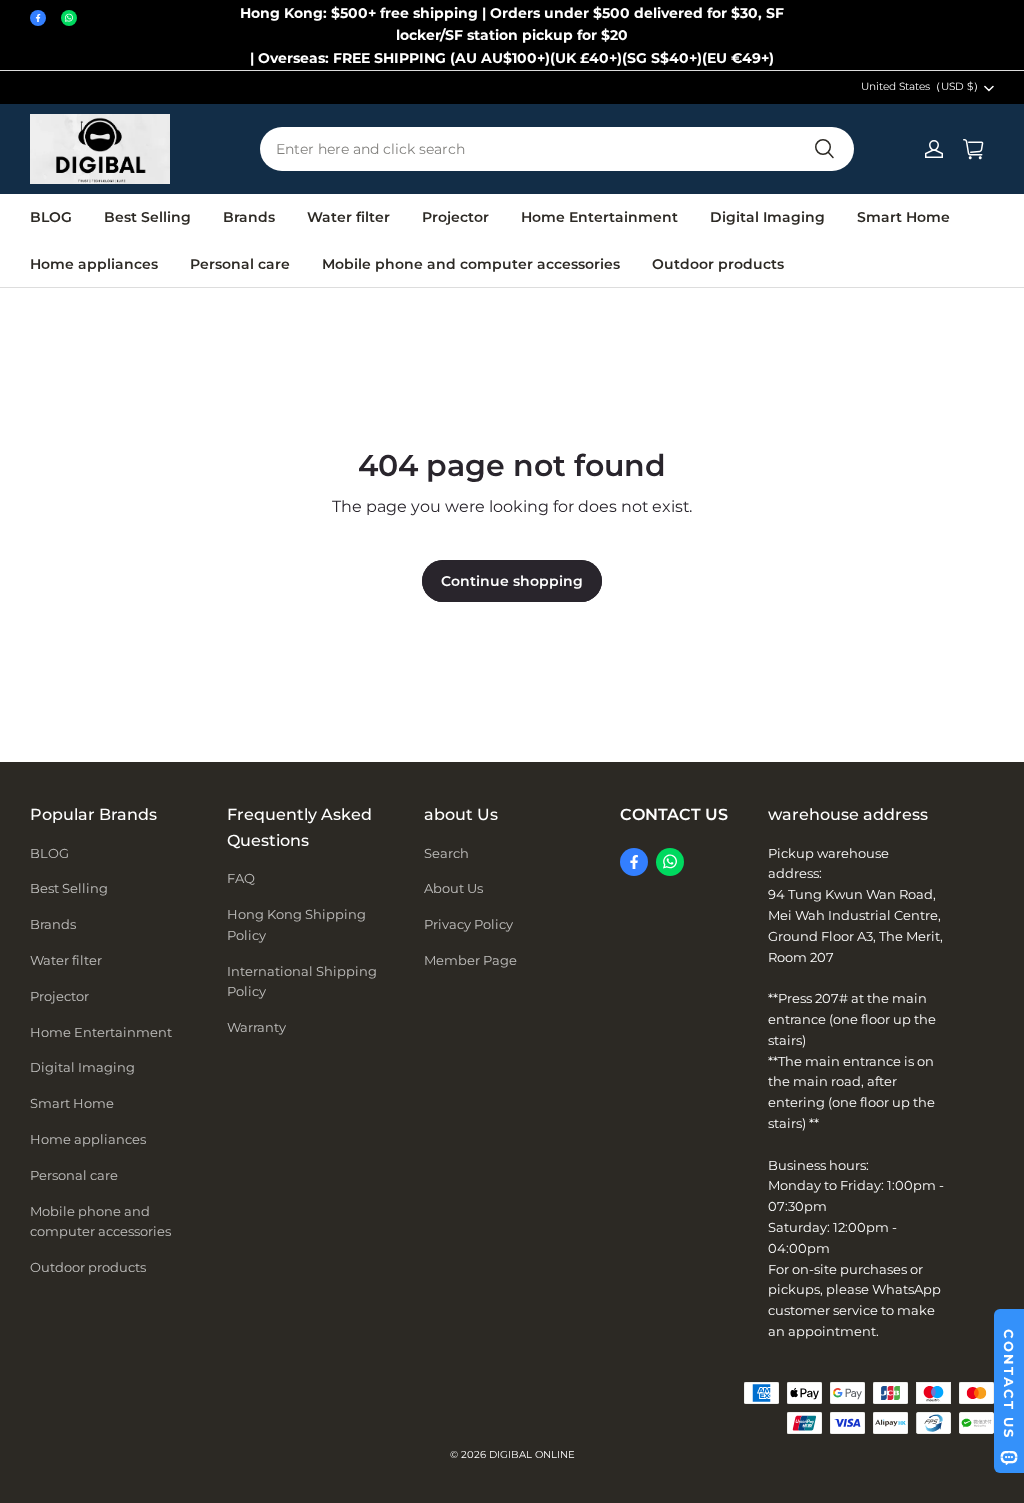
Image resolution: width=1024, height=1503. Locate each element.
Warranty (256, 1027)
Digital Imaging (767, 217)
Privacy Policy (468, 924)
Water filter (348, 217)
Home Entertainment (599, 217)
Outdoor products (718, 264)
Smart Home (903, 217)
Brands (249, 217)
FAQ (241, 878)
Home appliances (94, 264)
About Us (453, 888)
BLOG (51, 217)
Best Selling (147, 217)
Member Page (470, 960)
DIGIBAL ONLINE (532, 1454)
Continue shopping (512, 581)
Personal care (240, 264)
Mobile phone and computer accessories (471, 264)
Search (446, 853)
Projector (455, 217)
